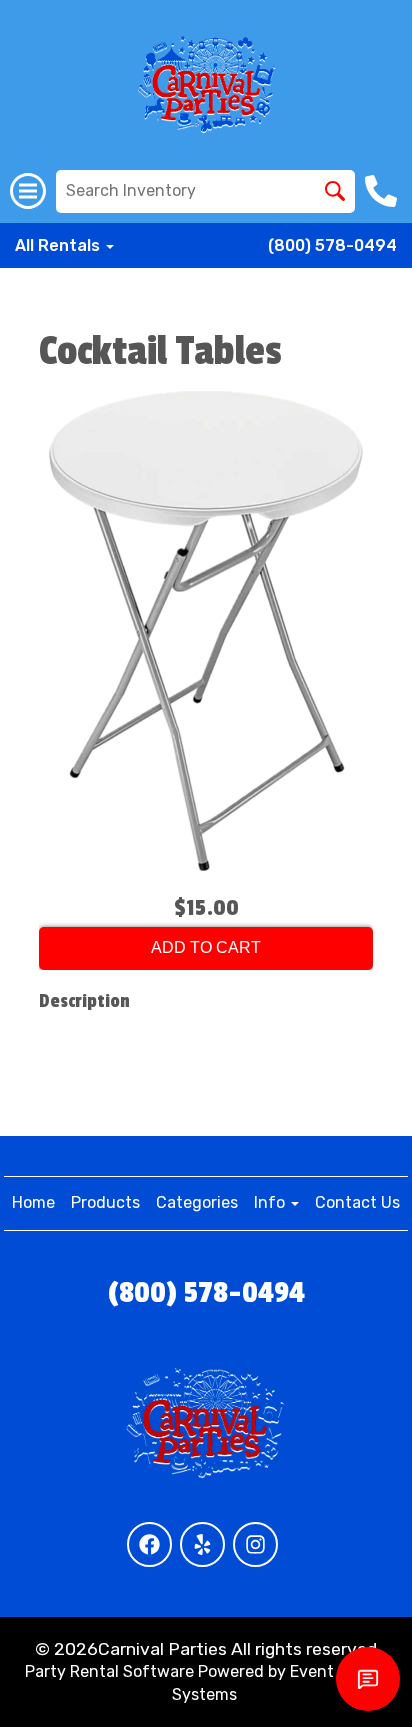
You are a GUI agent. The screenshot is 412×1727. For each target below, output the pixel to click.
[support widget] (368, 1679)
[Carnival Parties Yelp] (202, 1544)
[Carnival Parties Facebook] (149, 1544)
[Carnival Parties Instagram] (255, 1544)
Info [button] (271, 1202)
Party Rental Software (109, 1671)
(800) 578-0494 (332, 245)
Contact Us (357, 1202)
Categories (197, 1202)
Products (105, 1202)
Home (33, 1202)
